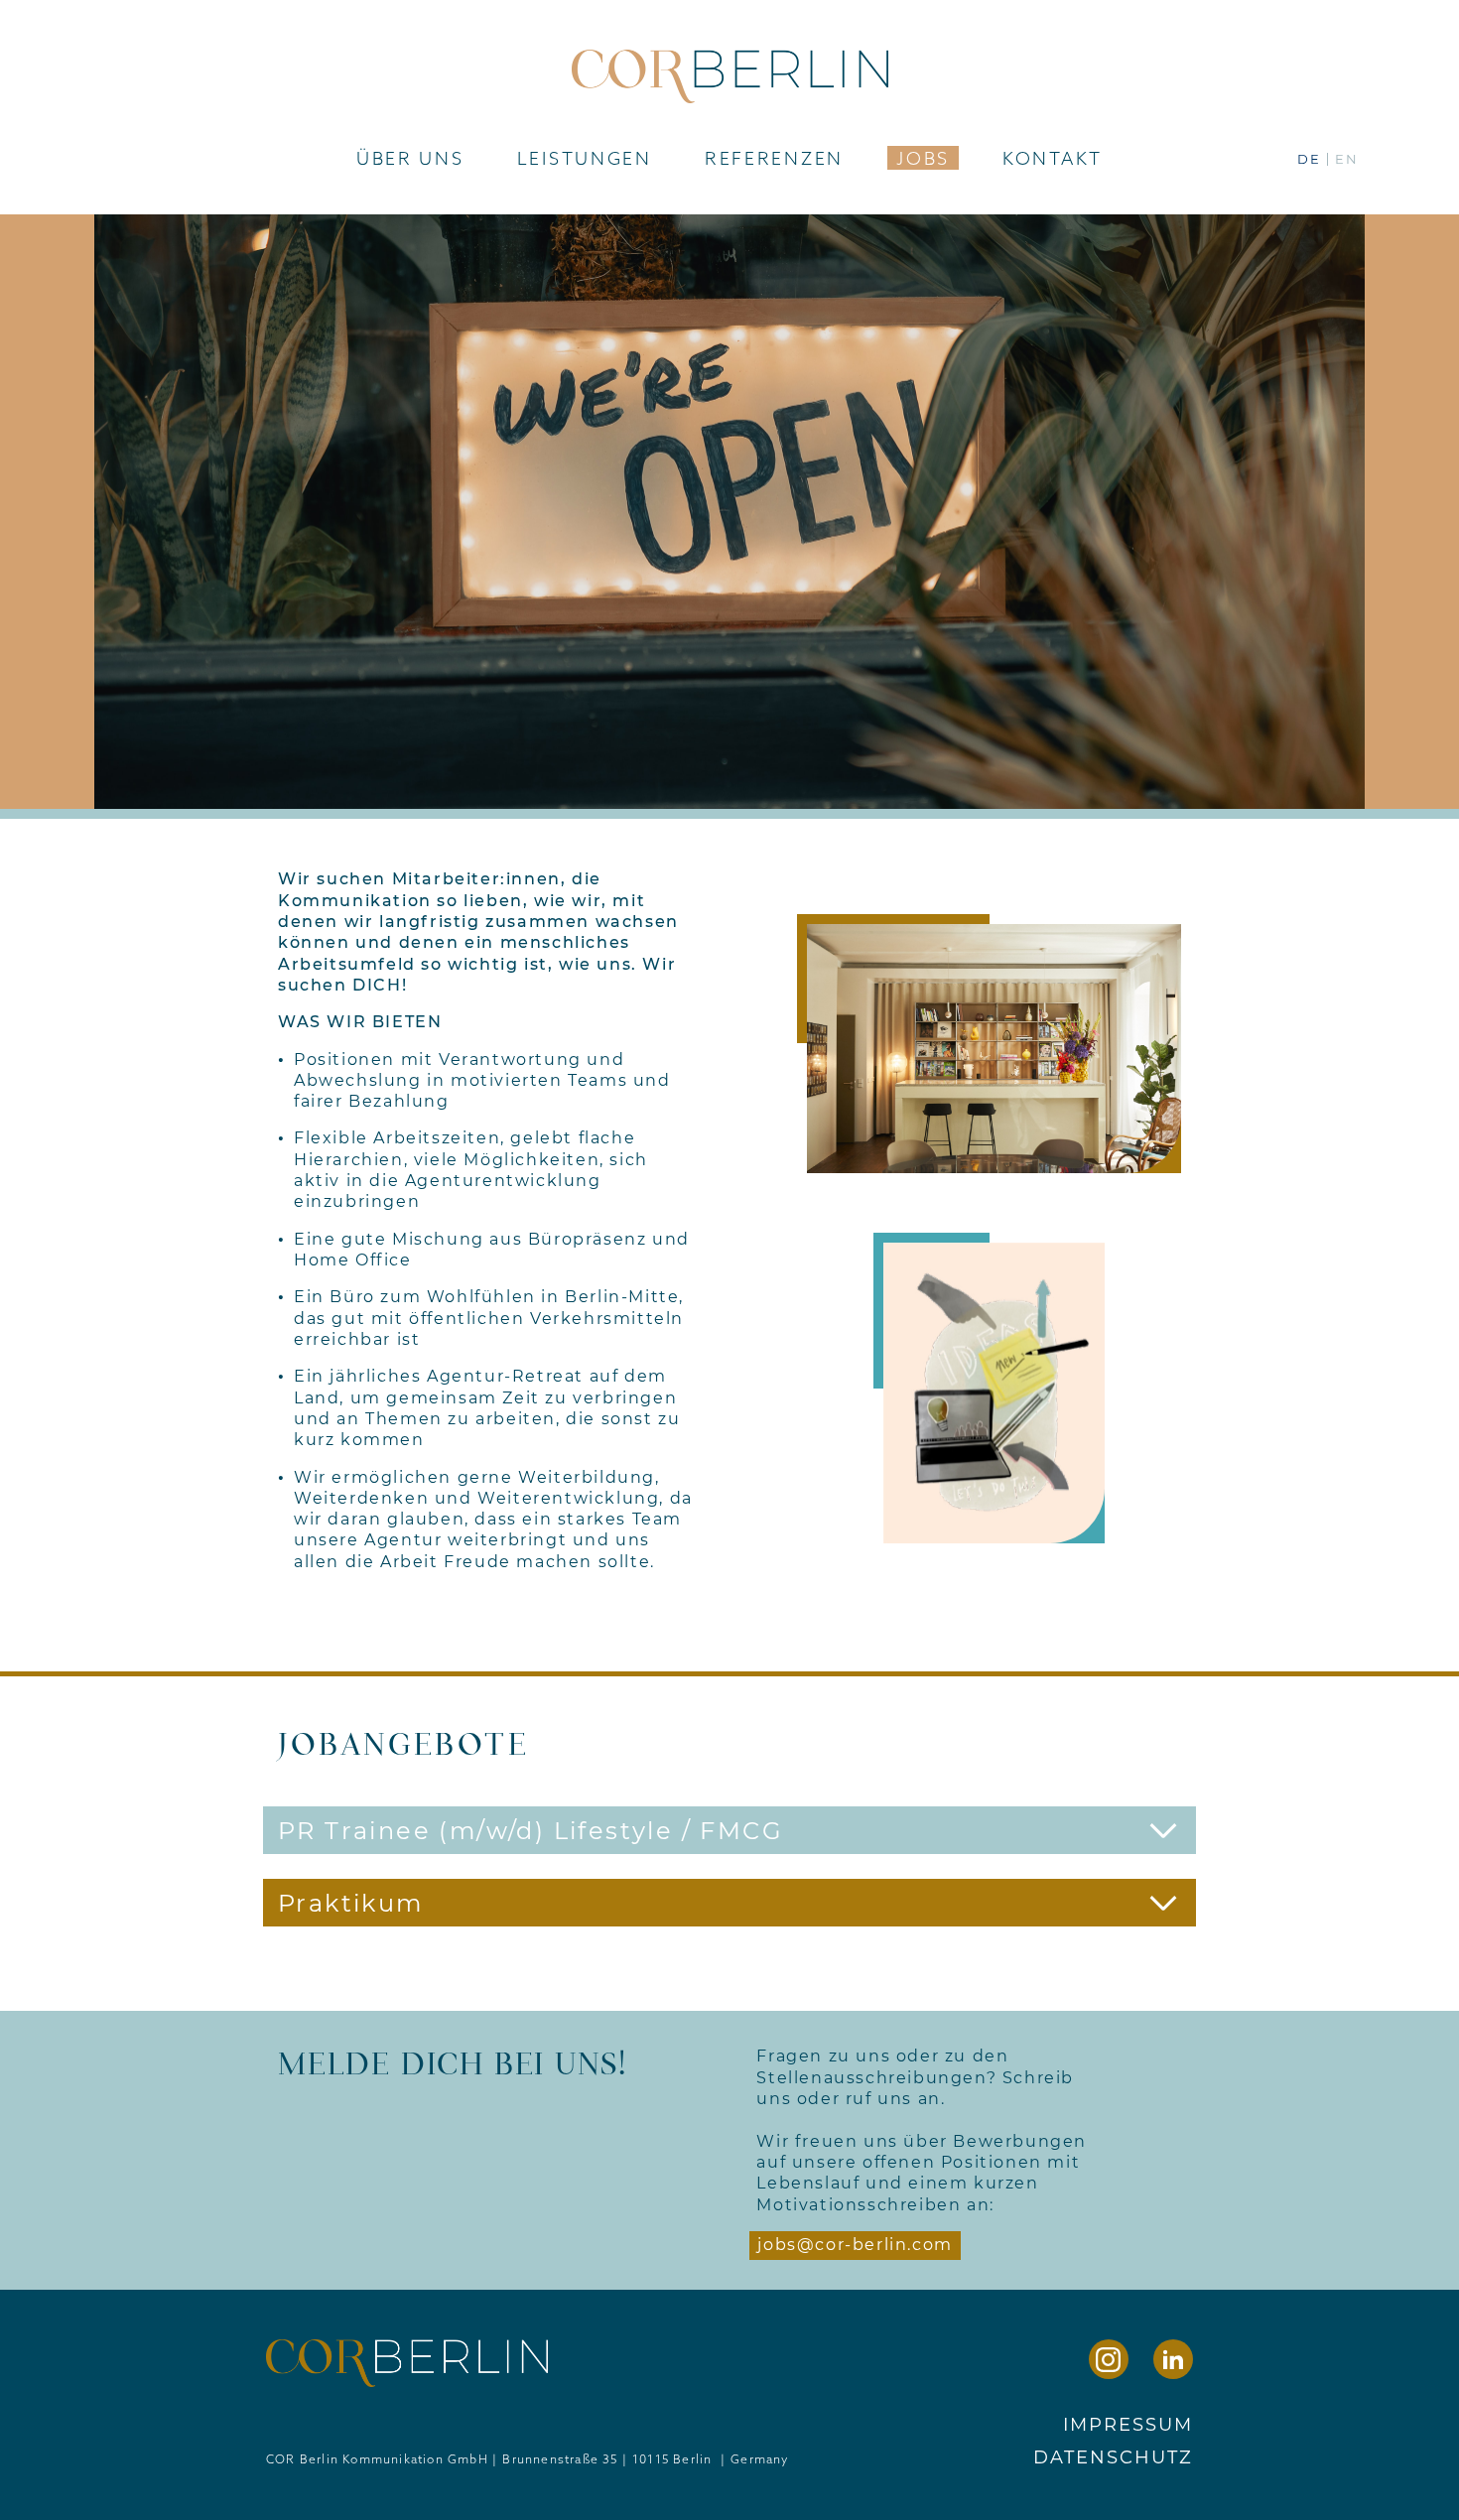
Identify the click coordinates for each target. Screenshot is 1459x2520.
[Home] (730, 70)
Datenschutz (1113, 2457)
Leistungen (585, 158)
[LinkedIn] (1173, 2359)
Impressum (1128, 2425)
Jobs (923, 158)
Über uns (410, 158)
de (1309, 159)
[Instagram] (1109, 2359)
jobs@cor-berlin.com (855, 2245)
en (1347, 159)
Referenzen (774, 158)
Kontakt (1053, 158)
